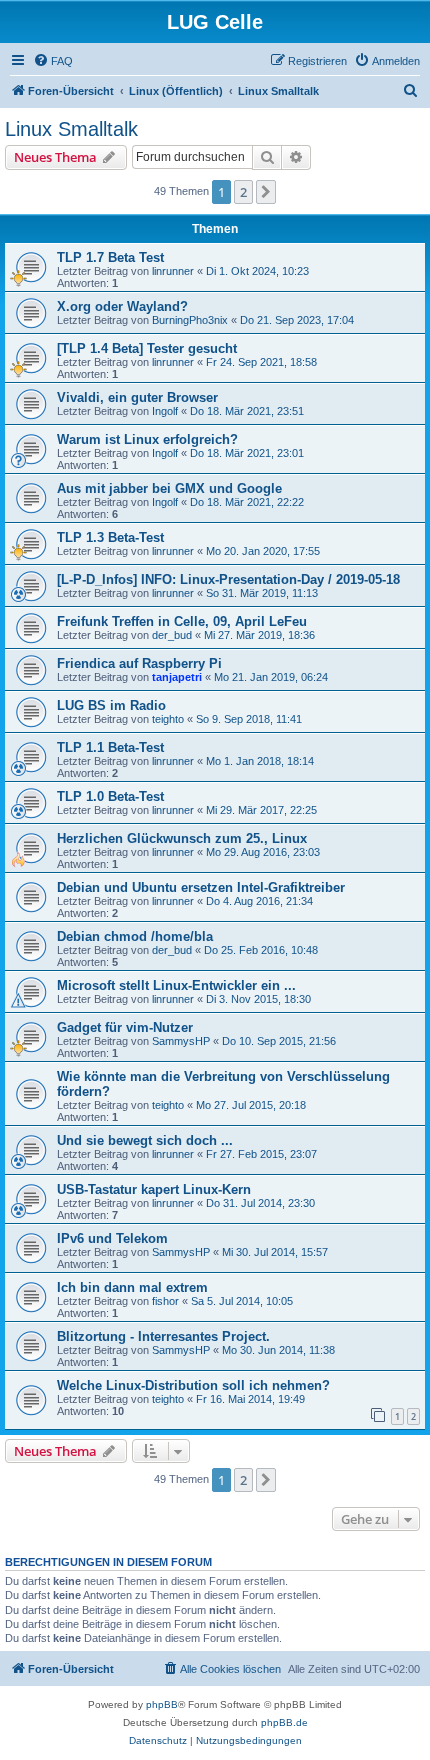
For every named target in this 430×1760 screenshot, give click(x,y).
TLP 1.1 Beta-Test (110, 747)
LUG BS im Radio (111, 705)
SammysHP (181, 1041)
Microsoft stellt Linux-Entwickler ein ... (176, 985)
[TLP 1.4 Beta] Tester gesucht (147, 348)
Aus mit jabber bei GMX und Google (169, 488)
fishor (165, 1301)
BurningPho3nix (190, 320)
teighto (168, 719)
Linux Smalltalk (71, 129)
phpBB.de (284, 1722)
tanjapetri (177, 677)
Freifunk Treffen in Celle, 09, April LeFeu (182, 621)
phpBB (162, 1704)
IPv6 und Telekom (112, 1238)
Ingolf (165, 411)
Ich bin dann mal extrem (132, 1287)
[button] (266, 192)
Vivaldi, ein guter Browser (137, 397)
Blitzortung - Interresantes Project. (163, 1336)
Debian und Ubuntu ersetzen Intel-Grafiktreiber (201, 887)
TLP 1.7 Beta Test (110, 257)
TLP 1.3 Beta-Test (110, 537)
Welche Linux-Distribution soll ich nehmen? (193, 1385)
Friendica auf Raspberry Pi (139, 663)
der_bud (172, 635)
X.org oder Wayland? (122, 306)
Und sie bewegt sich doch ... (145, 1140)
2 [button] (243, 192)
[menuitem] (53, 61)
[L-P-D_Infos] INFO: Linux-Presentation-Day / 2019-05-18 (228, 579)
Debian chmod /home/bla (135, 936)
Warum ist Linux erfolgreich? (147, 439)
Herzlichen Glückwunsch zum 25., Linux (182, 838)
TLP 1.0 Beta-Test (110, 796)
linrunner (173, 271)
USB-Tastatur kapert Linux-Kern (154, 1189)
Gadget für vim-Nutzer (125, 1027)
